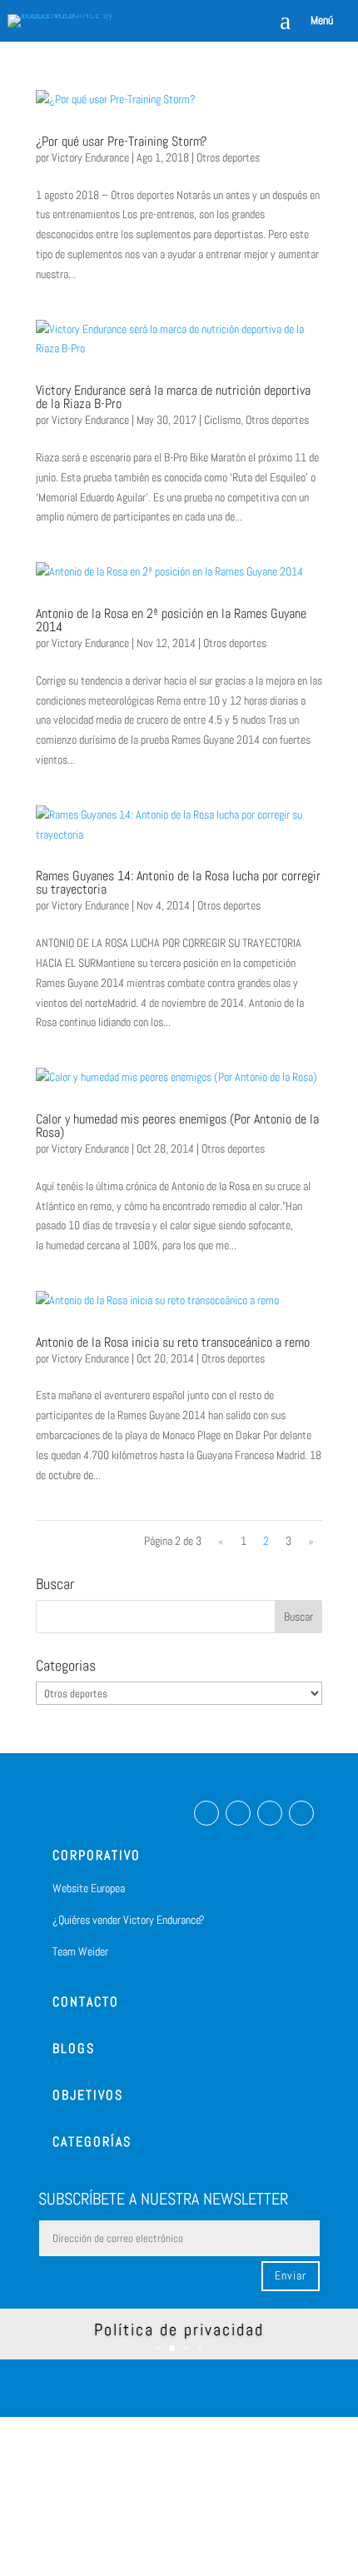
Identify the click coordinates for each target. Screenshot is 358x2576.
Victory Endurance (90, 157)
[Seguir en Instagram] (238, 1813)
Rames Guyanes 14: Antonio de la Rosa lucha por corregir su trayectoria (178, 882)
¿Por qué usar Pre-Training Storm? (121, 141)
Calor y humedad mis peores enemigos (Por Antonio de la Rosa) (177, 1126)
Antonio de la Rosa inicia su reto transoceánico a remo (173, 1342)
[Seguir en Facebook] (206, 1813)
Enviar (291, 2275)
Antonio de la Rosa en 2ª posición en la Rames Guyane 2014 (171, 620)
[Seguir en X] (270, 1813)
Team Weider (80, 1951)
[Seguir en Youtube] (301, 1813)
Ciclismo (222, 420)
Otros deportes (228, 157)
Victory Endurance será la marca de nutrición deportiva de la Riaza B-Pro (173, 397)
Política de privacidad (179, 2329)
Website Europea (89, 1888)
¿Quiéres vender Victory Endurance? (129, 1920)
